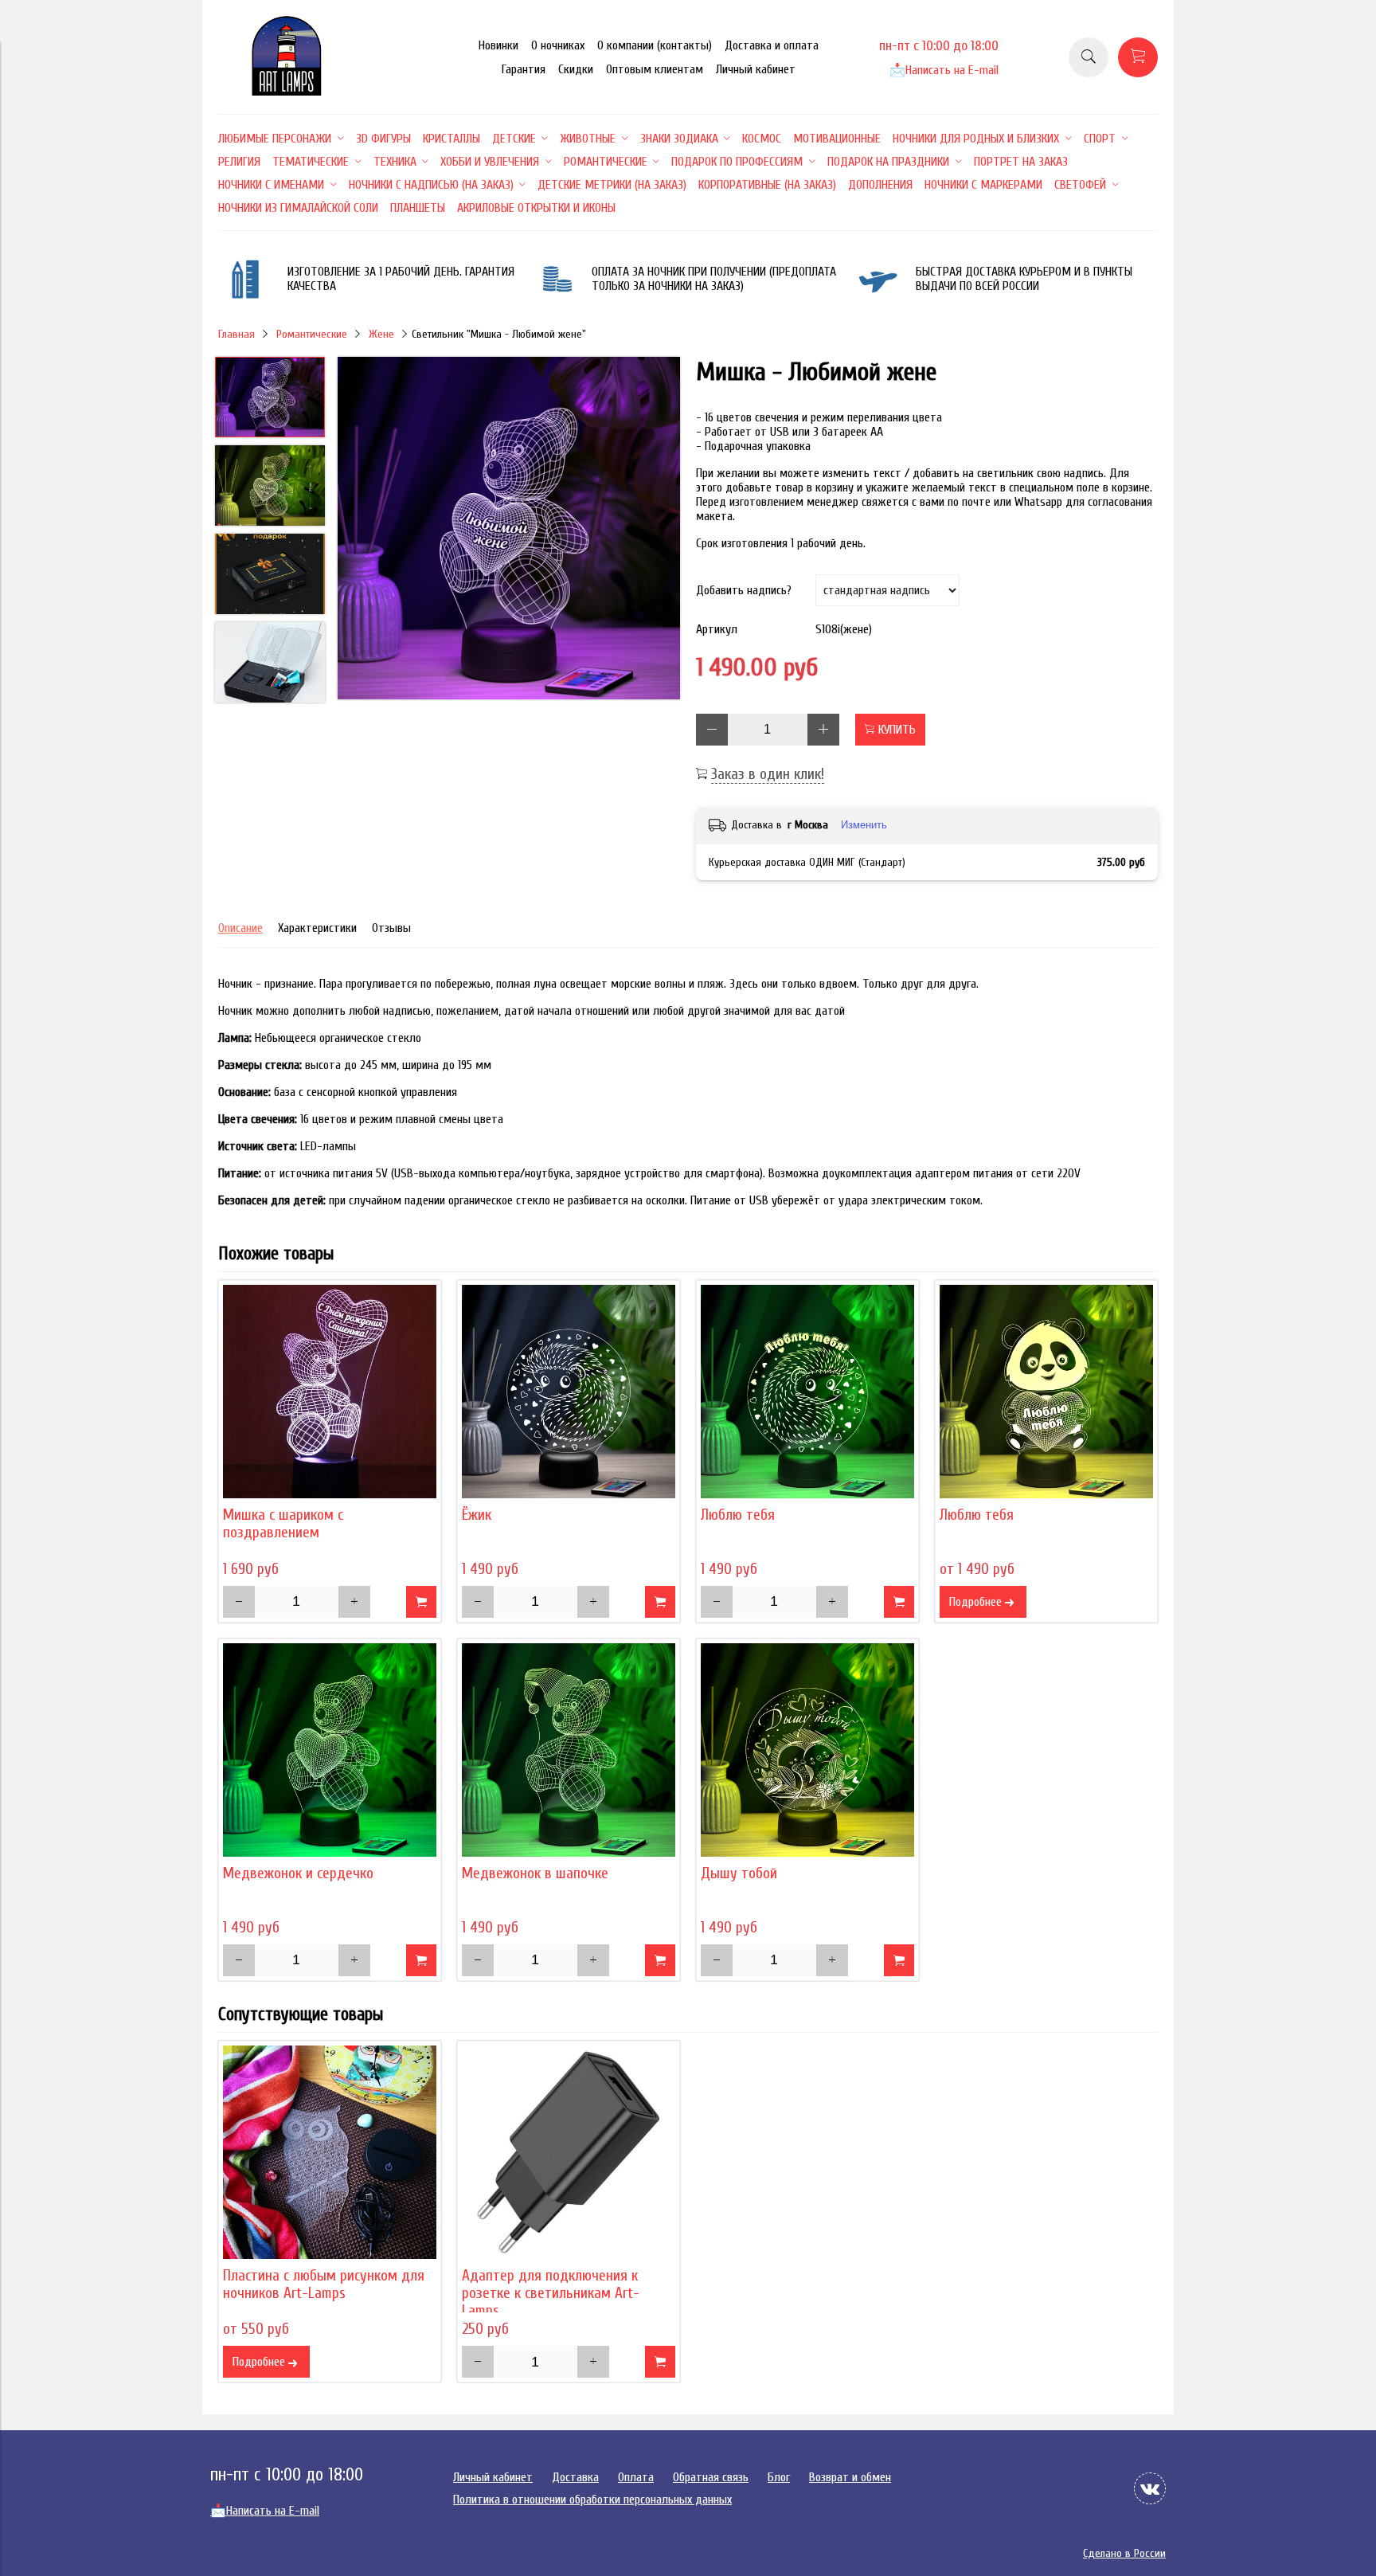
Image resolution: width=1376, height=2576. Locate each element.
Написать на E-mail (944, 70)
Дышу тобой (739, 1873)
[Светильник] (509, 530)
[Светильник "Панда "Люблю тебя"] (1046, 1392)
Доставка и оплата (772, 45)
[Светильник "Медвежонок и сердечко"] (330, 1750)
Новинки (498, 45)
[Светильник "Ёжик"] (569, 1392)
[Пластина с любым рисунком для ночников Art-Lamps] (330, 2152)
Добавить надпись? (744, 590)
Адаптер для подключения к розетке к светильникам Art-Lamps (551, 2293)
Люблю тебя (738, 1515)
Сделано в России (1124, 2553)
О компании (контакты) (655, 45)
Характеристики (317, 928)
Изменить (864, 825)
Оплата (636, 2477)
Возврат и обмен (850, 2477)
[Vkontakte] (1150, 2488)
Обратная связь (711, 2477)
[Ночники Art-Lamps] (287, 92)
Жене (381, 334)
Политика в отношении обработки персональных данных (592, 2500)
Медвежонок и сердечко (298, 1873)
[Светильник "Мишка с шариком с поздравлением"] (330, 1392)
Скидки (576, 69)
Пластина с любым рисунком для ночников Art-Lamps (324, 2284)
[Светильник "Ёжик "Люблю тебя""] (807, 1392)
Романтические (312, 334)
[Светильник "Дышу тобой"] (807, 1750)
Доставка (575, 2477)
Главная (236, 334)
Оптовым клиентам (655, 69)
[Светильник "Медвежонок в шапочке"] (569, 1750)
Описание (240, 928)
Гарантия (524, 69)
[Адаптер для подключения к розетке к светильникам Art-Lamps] (569, 2152)
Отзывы (391, 928)
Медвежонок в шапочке (535, 1873)
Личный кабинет (756, 69)
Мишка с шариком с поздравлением (283, 1524)
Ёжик (477, 1515)
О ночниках (558, 45)
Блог (779, 2477)
